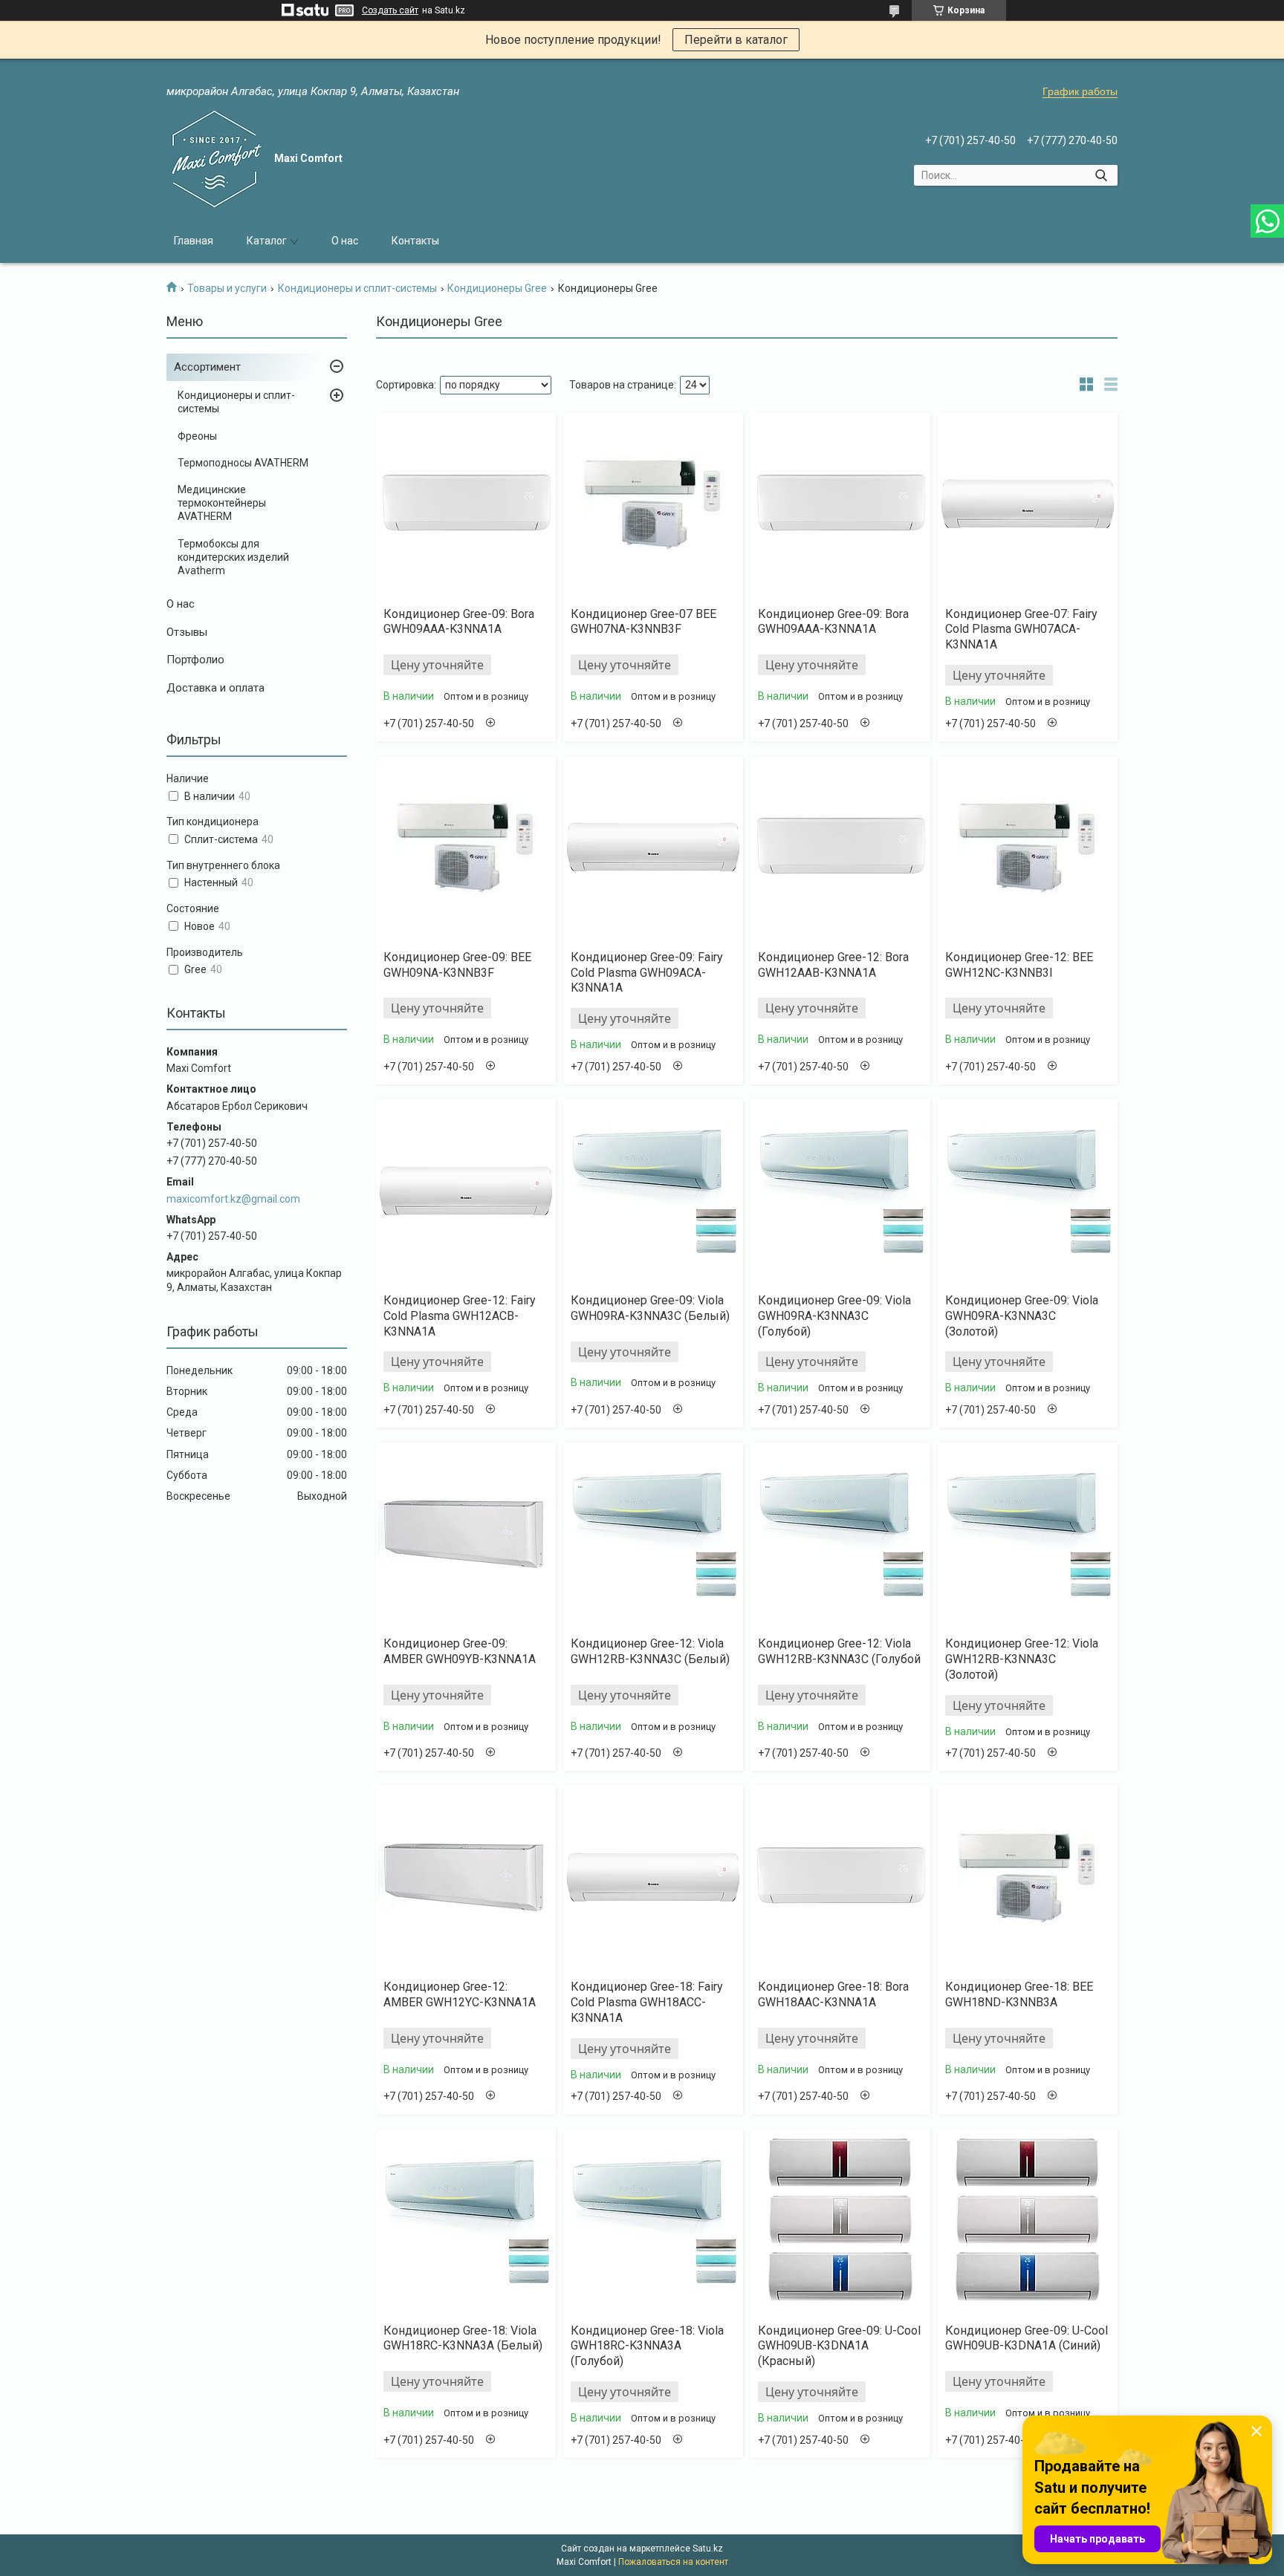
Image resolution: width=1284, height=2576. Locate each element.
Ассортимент (207, 367)
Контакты (415, 241)
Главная (194, 241)
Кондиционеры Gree (497, 288)
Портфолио (195, 660)
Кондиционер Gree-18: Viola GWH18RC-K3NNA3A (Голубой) (647, 2346)
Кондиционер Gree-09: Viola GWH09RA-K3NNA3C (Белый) (650, 1308)
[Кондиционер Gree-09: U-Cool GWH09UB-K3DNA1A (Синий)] (1028, 2221)
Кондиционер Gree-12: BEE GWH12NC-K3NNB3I (1019, 965)
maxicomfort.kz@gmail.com (233, 1199)
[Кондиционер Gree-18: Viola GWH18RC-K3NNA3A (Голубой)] (653, 2221)
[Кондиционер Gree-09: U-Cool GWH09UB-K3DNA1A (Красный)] (840, 2221)
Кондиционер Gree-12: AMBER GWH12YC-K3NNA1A (460, 1994)
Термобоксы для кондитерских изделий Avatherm (233, 557)
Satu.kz (708, 2549)
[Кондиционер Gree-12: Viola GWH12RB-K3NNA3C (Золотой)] (1028, 1534)
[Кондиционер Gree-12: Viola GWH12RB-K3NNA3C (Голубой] (840, 1534)
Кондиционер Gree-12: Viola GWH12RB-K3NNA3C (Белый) (650, 1651)
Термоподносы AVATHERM (243, 463)
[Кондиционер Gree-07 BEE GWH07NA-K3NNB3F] (653, 504)
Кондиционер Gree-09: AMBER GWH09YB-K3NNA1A (460, 1651)
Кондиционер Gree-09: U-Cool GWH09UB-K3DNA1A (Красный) (839, 2346)
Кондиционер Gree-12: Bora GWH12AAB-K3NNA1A (833, 965)
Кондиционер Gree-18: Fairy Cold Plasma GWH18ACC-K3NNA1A (647, 2002)
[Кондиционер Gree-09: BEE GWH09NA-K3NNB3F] (466, 848)
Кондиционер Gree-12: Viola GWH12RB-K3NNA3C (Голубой (839, 1651)
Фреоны (197, 436)
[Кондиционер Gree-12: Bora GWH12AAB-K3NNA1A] (840, 848)
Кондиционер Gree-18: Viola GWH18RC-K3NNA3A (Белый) (463, 2338)
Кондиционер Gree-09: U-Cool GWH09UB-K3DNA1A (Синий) (1027, 2338)
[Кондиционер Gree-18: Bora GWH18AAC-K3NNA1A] (840, 1877)
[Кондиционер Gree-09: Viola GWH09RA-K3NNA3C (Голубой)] (840, 1191)
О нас (345, 241)
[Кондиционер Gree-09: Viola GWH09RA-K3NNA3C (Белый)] (653, 1191)
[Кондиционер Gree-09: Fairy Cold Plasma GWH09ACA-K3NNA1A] (653, 848)
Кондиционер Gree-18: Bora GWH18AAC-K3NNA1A (833, 1994)
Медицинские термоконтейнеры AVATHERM (222, 503)
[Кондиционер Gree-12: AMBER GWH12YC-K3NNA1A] (466, 1877)
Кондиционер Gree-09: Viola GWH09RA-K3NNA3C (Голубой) (834, 1316)
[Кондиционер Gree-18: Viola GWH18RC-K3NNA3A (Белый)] (466, 2221)
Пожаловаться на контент (673, 2562)
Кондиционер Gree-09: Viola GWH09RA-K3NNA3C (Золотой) (1022, 1316)
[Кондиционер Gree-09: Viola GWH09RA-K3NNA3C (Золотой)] (1028, 1191)
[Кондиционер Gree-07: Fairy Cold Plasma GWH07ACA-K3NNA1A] (1028, 504)
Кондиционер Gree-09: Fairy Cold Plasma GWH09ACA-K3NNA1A (647, 973)
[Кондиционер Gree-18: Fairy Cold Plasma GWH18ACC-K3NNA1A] (653, 1877)
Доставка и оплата (215, 688)
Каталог (267, 241)
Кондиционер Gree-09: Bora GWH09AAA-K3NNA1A (459, 622)
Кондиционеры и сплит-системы (357, 288)
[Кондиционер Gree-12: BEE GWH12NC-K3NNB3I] (1028, 848)
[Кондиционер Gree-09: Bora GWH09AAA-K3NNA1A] (466, 504)
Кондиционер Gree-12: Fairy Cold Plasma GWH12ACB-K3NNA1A (460, 1316)
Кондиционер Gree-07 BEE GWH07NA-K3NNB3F (643, 622)
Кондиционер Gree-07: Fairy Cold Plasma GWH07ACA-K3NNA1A (1021, 630)
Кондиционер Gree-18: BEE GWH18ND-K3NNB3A (1019, 1994)
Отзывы (187, 632)
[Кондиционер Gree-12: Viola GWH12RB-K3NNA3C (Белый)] (653, 1534)
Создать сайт (390, 10)
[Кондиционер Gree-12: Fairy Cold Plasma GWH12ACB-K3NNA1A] (466, 1191)
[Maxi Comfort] (215, 159)
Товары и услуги (227, 288)
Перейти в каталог (736, 40)
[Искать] (1101, 175)
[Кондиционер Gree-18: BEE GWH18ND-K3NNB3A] (1028, 1877)
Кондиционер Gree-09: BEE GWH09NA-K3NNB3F (457, 965)
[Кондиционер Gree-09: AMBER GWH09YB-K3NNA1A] (466, 1534)
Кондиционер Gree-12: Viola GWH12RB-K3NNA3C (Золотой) (1022, 1659)
